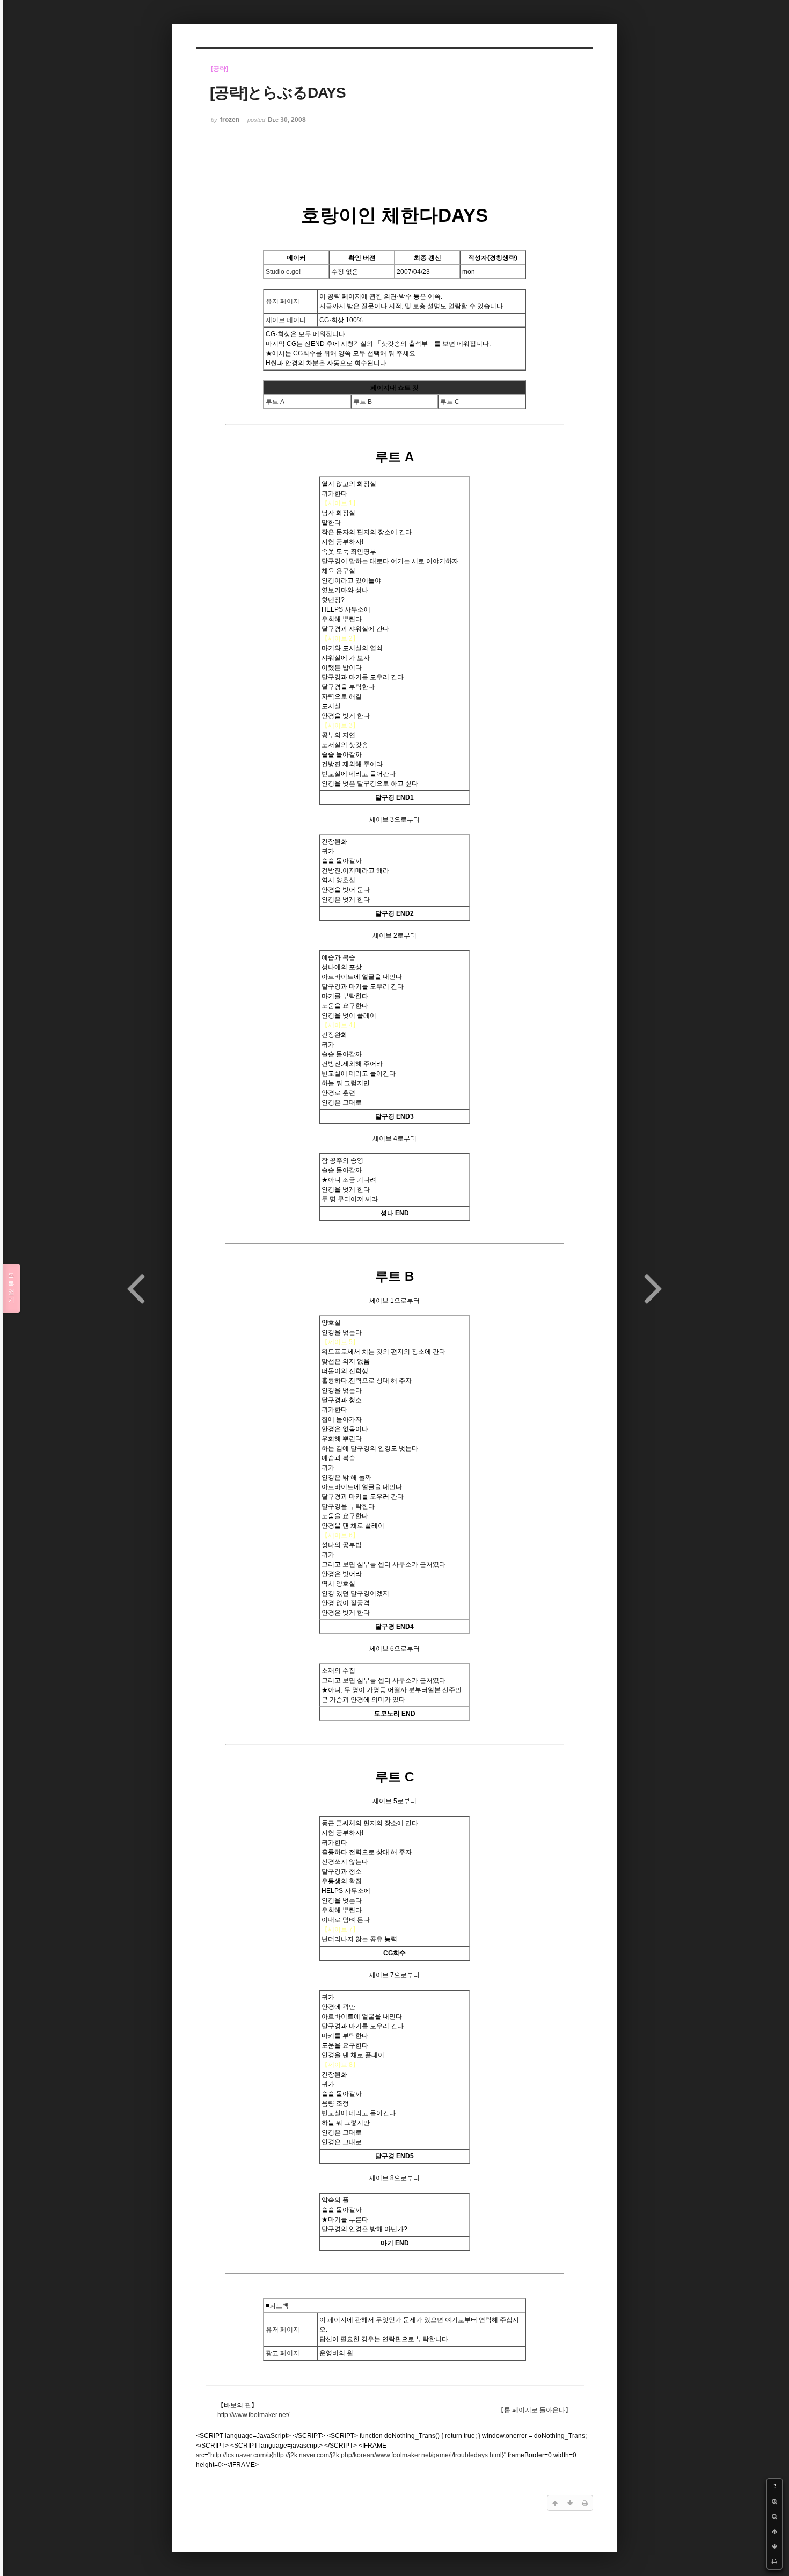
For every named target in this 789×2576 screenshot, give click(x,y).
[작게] (775, 2516)
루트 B (363, 402)
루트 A (275, 402)
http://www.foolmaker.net (253, 2415)
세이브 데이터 (286, 320)
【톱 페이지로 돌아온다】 (535, 2410)
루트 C (450, 402)
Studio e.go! (283, 272)
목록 (11, 1288)
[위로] (775, 2531)
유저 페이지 (283, 301)
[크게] (775, 2501)
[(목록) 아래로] (775, 2546)
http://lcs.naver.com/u (241, 2455)
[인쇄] (775, 2562)
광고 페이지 (283, 2353)
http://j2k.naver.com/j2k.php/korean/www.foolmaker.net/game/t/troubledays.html (388, 2455)
